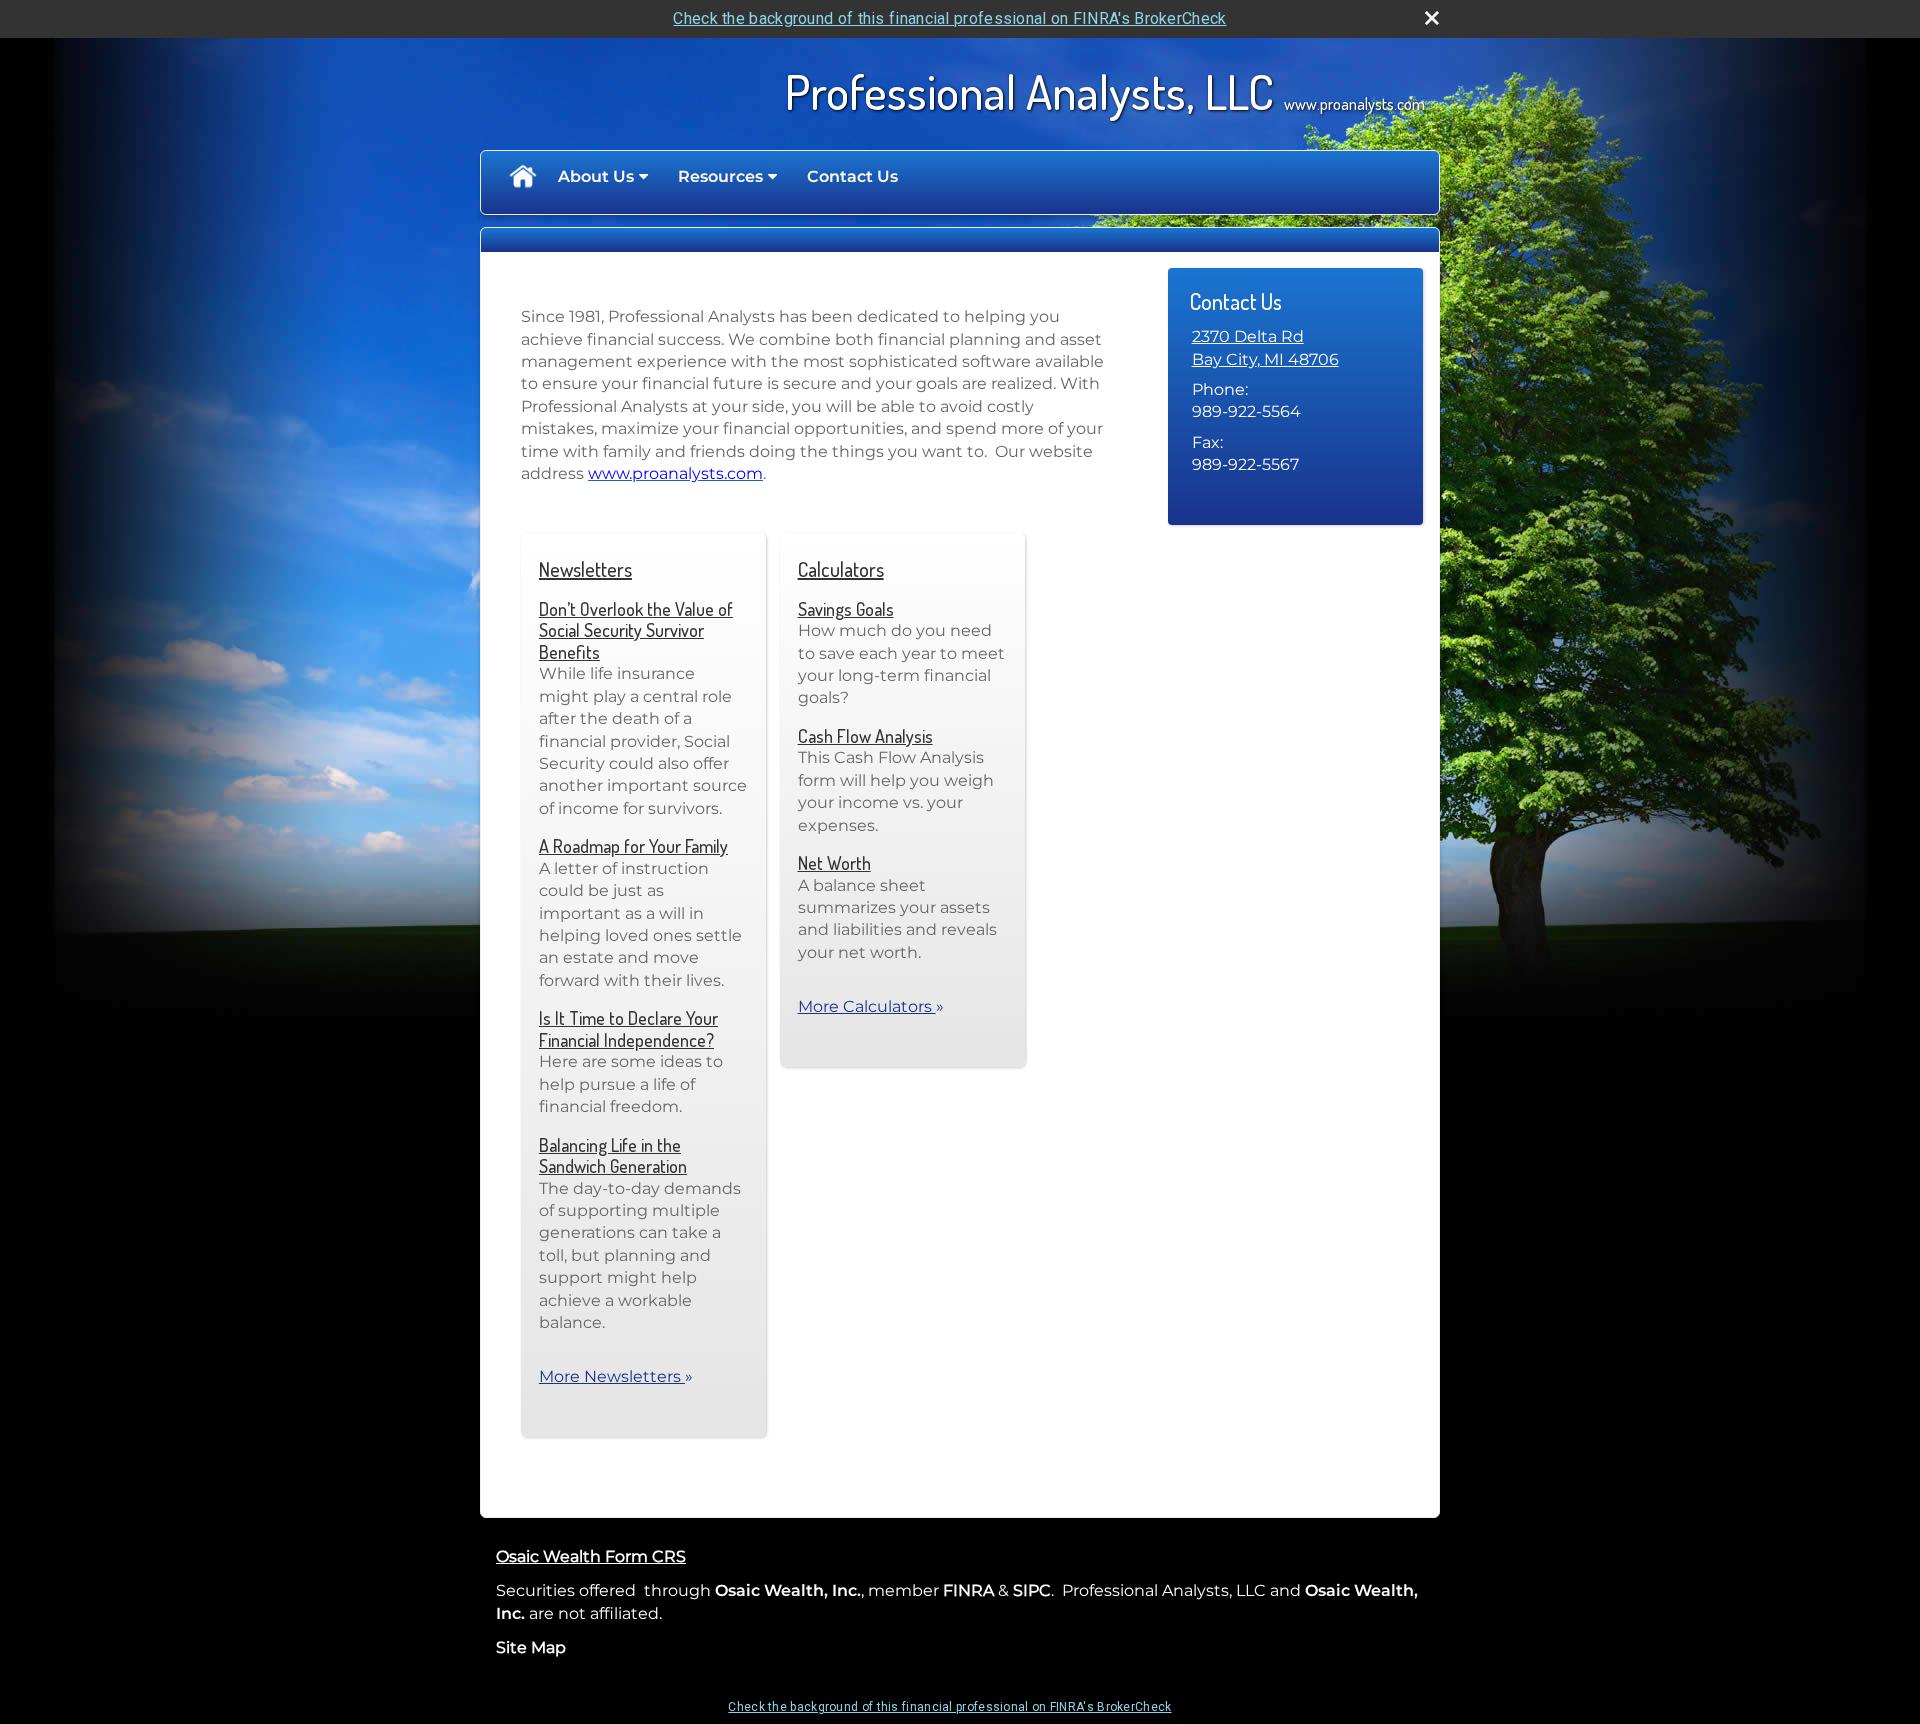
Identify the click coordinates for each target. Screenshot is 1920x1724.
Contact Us (852, 176)
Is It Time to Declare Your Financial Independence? (628, 1029)
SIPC (1032, 1590)
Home (522, 177)
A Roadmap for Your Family (633, 846)
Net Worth (834, 863)
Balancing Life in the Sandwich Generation (613, 1156)
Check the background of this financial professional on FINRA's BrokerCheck (949, 18)
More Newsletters (616, 1376)
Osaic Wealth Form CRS (591, 1556)
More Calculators (871, 1006)
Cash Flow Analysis (865, 736)
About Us (596, 176)
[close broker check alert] (1432, 18)
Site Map (531, 1647)
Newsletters (585, 569)
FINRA (968, 1590)
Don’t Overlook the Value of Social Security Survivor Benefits (636, 630)
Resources (720, 176)
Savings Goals (846, 609)
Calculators (841, 569)
